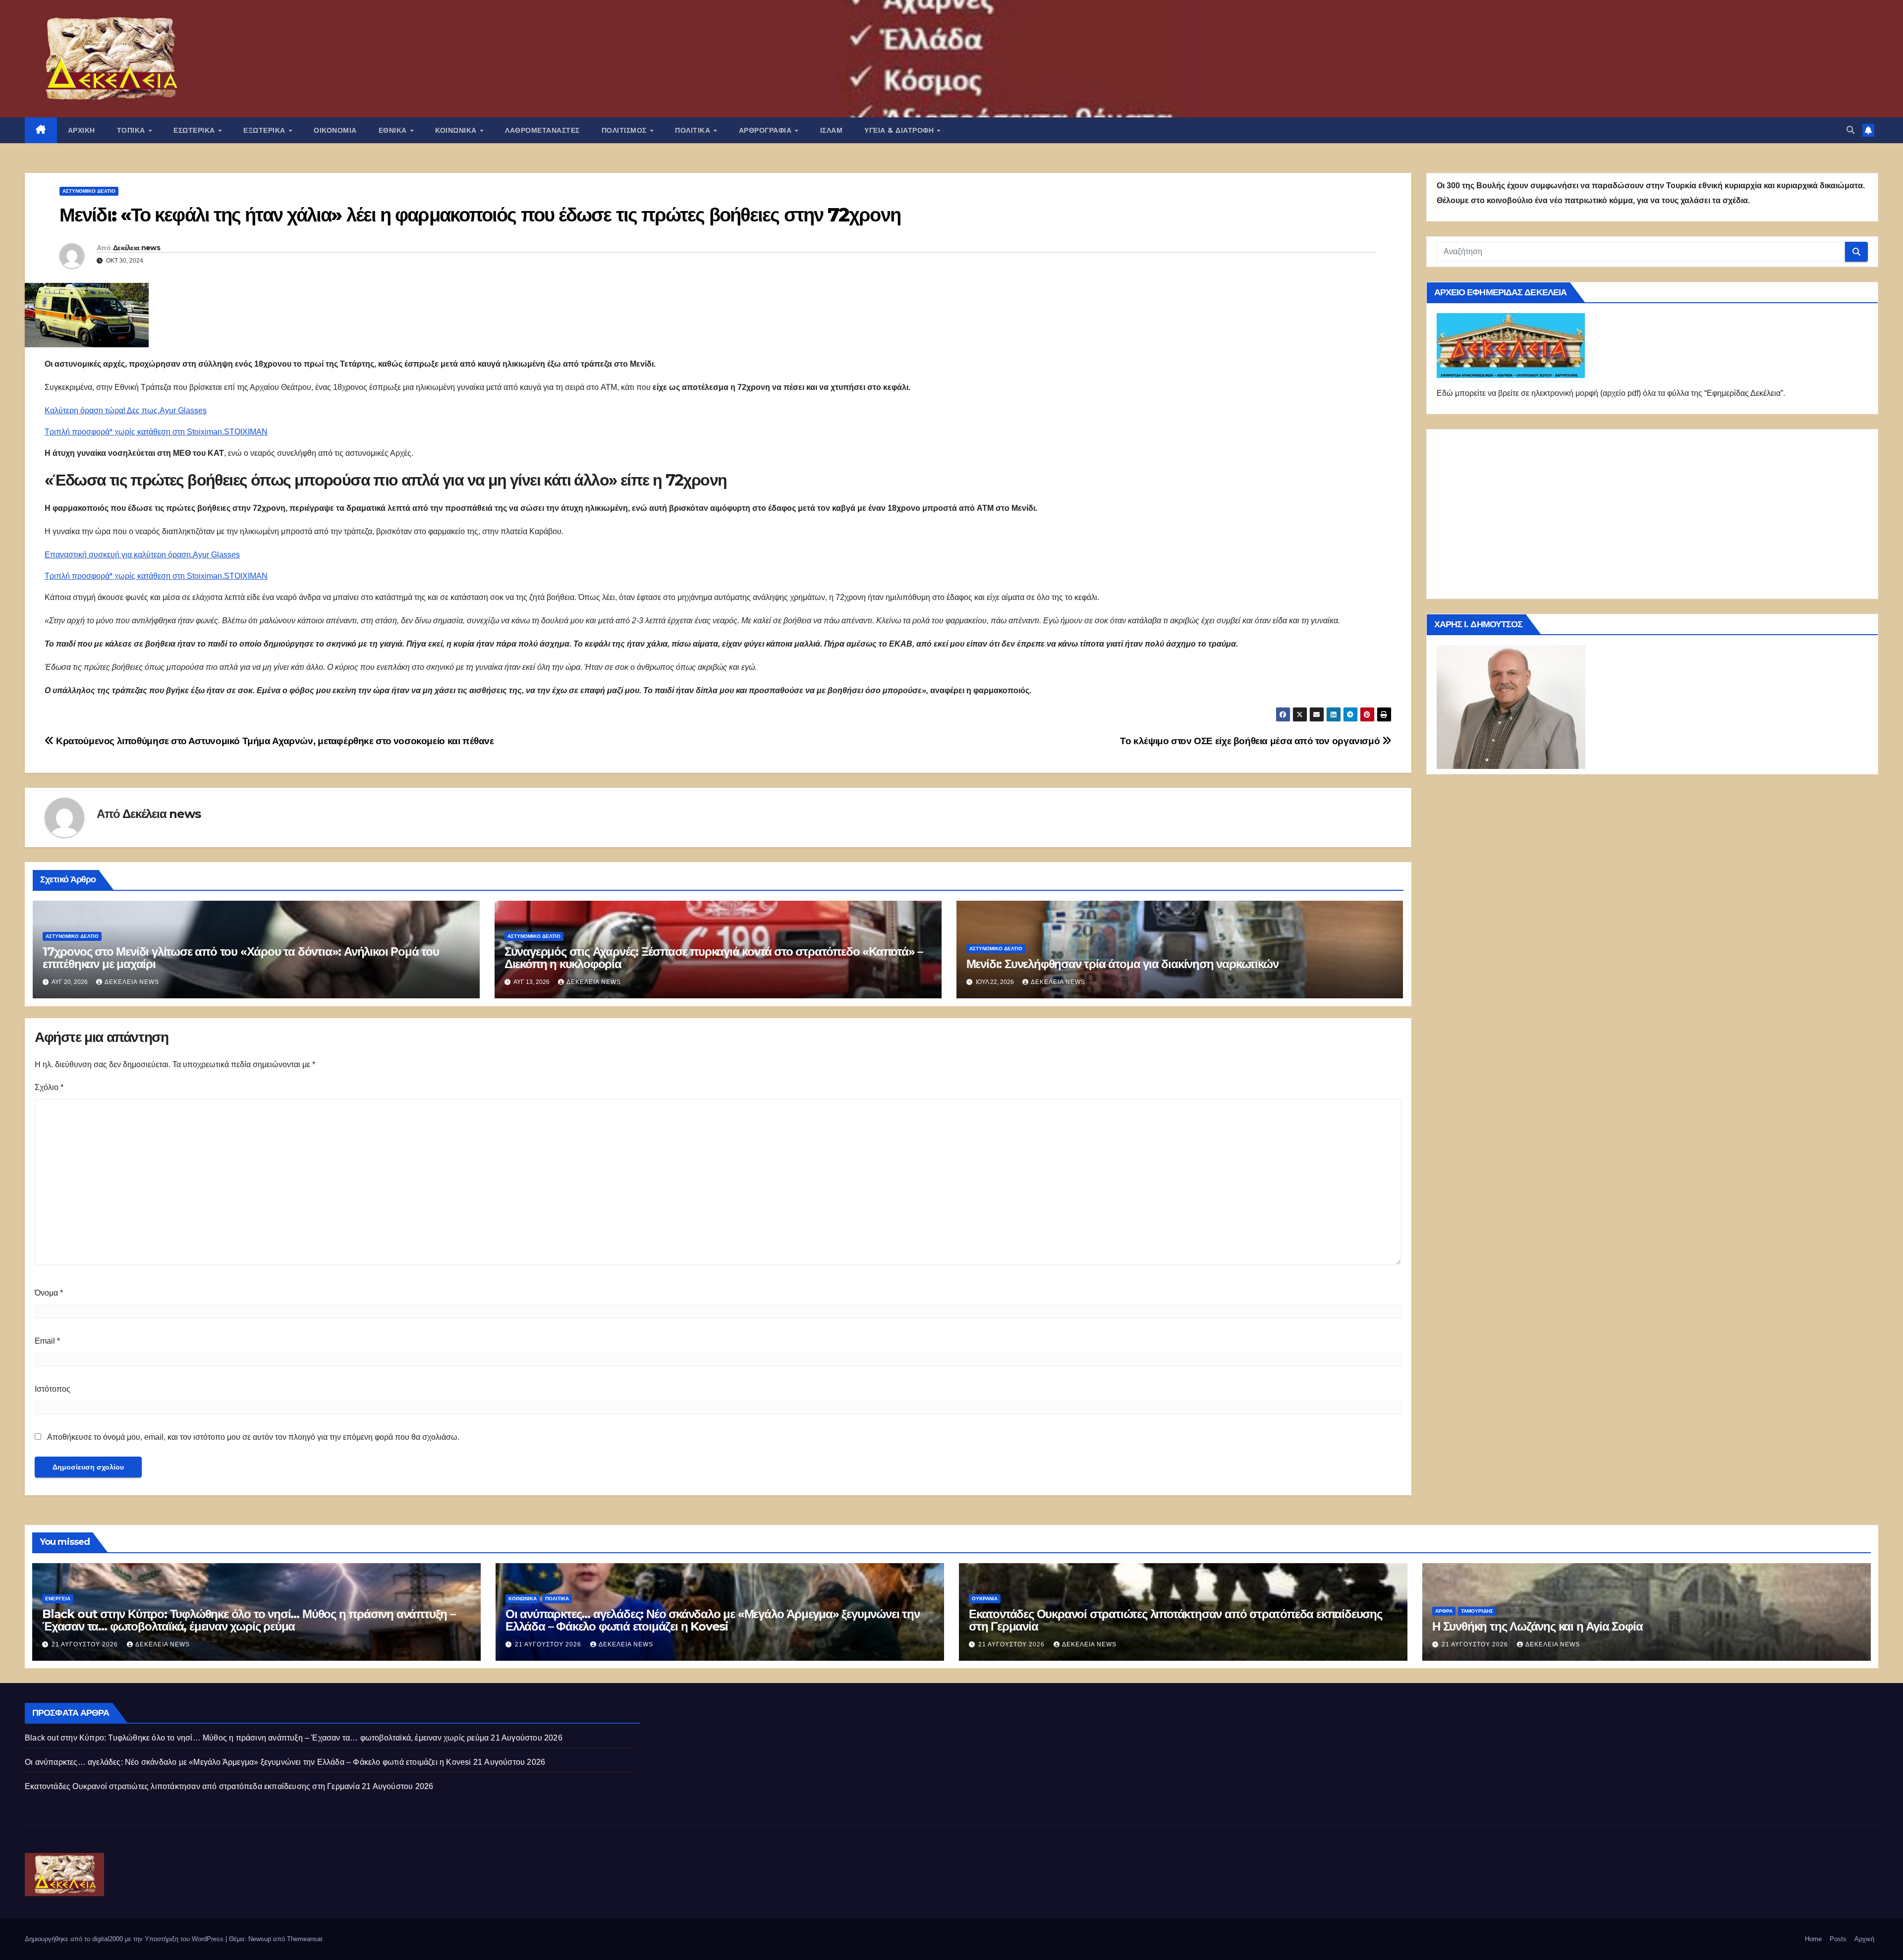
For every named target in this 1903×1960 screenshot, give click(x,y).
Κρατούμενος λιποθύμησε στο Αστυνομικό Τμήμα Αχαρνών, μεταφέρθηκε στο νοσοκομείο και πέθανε (274, 741)
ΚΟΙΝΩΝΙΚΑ (457, 130)
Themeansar (305, 1939)
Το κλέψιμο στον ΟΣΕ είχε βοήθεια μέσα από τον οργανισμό (1251, 741)
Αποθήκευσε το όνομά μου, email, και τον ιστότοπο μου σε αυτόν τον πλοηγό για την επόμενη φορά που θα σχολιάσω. (253, 1437)
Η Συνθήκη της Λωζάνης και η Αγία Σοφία (1537, 1626)
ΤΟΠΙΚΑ (132, 130)
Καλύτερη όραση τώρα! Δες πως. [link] (102, 410)
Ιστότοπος (53, 1389)
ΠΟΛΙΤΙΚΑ (694, 130)
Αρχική (1864, 1939)
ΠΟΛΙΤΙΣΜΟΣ (625, 130)
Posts (1838, 1939)
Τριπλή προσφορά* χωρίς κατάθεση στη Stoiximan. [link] (134, 432)
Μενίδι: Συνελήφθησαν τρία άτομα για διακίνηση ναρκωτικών (1122, 964)
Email (47, 1341)
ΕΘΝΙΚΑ (394, 130)
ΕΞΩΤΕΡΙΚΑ (265, 130)
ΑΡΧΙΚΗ (82, 130)
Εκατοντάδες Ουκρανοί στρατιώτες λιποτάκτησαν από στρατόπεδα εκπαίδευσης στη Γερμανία (1175, 1620)
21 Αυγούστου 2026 (86, 1644)
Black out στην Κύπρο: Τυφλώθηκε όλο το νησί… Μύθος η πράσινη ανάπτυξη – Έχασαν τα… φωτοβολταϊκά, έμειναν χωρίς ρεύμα (249, 1620)
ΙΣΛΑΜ (832, 130)
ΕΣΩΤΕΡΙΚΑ (195, 130)
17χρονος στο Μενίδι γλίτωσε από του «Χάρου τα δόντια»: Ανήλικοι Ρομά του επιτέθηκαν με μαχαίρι (241, 958)
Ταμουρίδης (1477, 1611)
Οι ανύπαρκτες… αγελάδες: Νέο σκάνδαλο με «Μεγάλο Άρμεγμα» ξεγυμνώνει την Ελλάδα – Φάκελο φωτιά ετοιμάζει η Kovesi (713, 1620)
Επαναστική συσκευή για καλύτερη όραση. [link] (119, 555)
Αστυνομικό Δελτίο (89, 191)
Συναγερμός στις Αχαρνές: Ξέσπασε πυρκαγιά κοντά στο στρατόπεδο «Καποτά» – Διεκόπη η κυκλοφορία (714, 958)
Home (1813, 1939)
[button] (1850, 130)
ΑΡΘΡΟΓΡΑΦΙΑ (766, 130)
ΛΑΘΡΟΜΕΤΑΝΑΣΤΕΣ (542, 130)
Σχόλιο (49, 1087)
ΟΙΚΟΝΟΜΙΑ (335, 130)
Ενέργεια (58, 1599)
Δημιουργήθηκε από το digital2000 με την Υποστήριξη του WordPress (125, 1939)
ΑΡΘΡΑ (1444, 1611)
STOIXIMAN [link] (246, 432)
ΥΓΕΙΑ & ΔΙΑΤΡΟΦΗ (900, 130)
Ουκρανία (985, 1599)
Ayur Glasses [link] (183, 410)
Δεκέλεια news (137, 248)
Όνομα (49, 1293)
